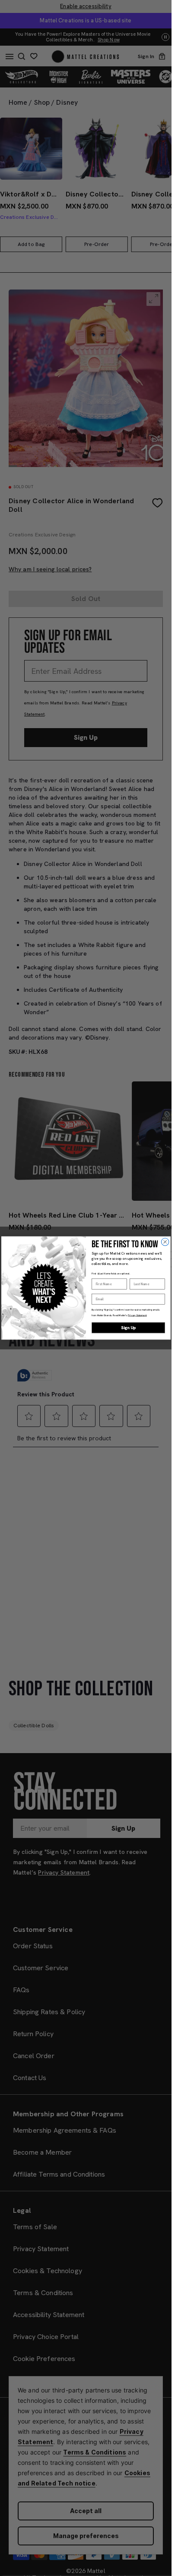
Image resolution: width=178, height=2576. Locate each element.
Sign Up (128, 1328)
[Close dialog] (165, 1242)
